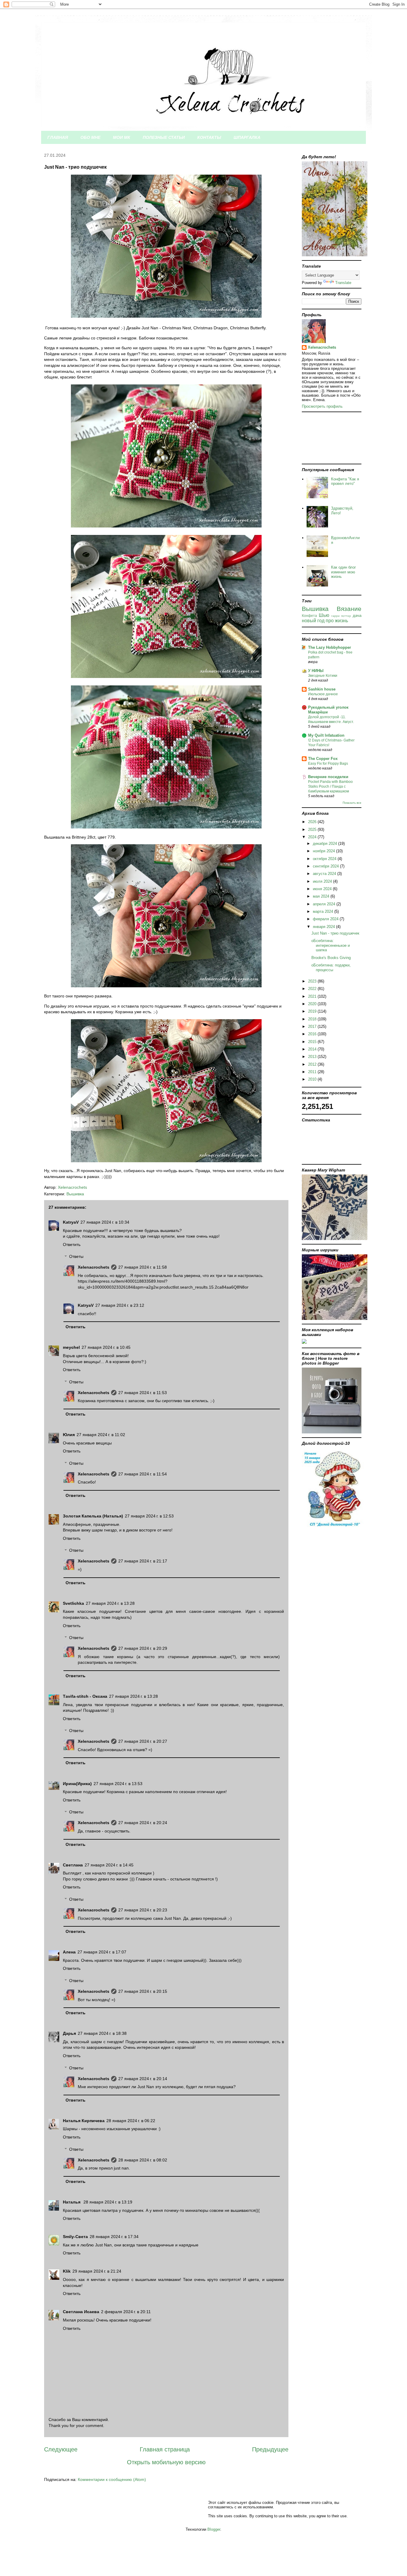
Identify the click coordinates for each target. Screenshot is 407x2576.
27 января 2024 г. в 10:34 (105, 1222)
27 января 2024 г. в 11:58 (143, 1267)
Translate (343, 283)
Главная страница (165, 2449)
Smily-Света (75, 2237)
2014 (313, 1049)
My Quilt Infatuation (326, 735)
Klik (67, 2271)
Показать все (352, 803)
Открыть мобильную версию (166, 2462)
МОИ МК (122, 137)
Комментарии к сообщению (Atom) (112, 2479)
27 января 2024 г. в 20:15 (143, 1991)
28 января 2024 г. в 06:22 (131, 2121)
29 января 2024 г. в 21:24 (97, 2271)
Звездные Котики (323, 676)
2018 (313, 1019)
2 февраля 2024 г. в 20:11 (126, 2312)
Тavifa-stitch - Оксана (85, 1696)
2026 (313, 822)
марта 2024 (324, 911)
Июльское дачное (323, 694)
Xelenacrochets (94, 1267)
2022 (313, 989)
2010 (313, 1079)
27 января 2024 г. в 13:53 (118, 1784)
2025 (313, 830)
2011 (313, 1072)
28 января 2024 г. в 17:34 (114, 2237)
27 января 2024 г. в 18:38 (102, 2033)
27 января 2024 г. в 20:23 (143, 1910)
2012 (313, 1064)
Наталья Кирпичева (84, 2121)
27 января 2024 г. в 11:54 (143, 1474)
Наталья (72, 2202)
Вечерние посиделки (328, 777)
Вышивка (75, 1194)
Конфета (309, 616)
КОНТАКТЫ (209, 137)
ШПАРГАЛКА (247, 137)
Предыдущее (270, 2449)
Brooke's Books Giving (331, 958)
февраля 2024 (326, 919)
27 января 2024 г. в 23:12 (120, 1305)
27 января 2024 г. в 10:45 (106, 1347)
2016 (313, 1034)
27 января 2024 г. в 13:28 (110, 1603)
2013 (313, 1057)
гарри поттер (341, 616)
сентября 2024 (326, 866)
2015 (313, 1042)
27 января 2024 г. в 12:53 (149, 1516)
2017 (313, 1026)
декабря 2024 (326, 844)
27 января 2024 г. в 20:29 (143, 1648)
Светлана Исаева (81, 2312)
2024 (313, 837)
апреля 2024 (325, 904)
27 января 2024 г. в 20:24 (143, 1823)
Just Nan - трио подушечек (335, 933)
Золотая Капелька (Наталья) (93, 1516)
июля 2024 (323, 881)
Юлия (69, 1435)
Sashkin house (322, 689)
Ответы (76, 1257)
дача (357, 616)
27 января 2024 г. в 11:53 (143, 1393)
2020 (313, 1004)
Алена (69, 1952)
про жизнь (337, 621)
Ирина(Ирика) (77, 1784)
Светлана (73, 1865)
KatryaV (71, 1222)
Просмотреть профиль (322, 406)
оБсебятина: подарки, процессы (331, 967)
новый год (313, 621)
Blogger (214, 2529)
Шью (324, 615)
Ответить (72, 1244)
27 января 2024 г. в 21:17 (143, 1561)
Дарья (69, 2033)
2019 (313, 1011)
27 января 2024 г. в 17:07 (102, 1952)
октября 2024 (325, 859)
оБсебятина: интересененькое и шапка (331, 945)
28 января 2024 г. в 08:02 (143, 2160)
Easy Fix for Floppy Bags (328, 764)
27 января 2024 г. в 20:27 (143, 1741)
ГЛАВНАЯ (58, 137)
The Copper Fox (323, 759)
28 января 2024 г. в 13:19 (108, 2202)
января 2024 (324, 927)
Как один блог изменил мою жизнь (344, 572)
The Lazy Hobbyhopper (330, 647)
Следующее (61, 2449)
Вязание (349, 609)
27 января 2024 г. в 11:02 (101, 1435)
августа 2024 (325, 874)
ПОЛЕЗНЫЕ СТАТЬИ (164, 137)
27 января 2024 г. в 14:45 (109, 1865)
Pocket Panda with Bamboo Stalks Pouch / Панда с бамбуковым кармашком (330, 786)
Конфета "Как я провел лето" (345, 481)
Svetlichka (73, 1603)
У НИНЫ (316, 671)
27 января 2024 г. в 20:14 (143, 2079)
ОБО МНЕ (90, 137)
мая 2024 (322, 896)
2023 (313, 981)
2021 (313, 996)
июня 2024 (323, 889)
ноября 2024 (324, 851)
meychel (71, 1347)
